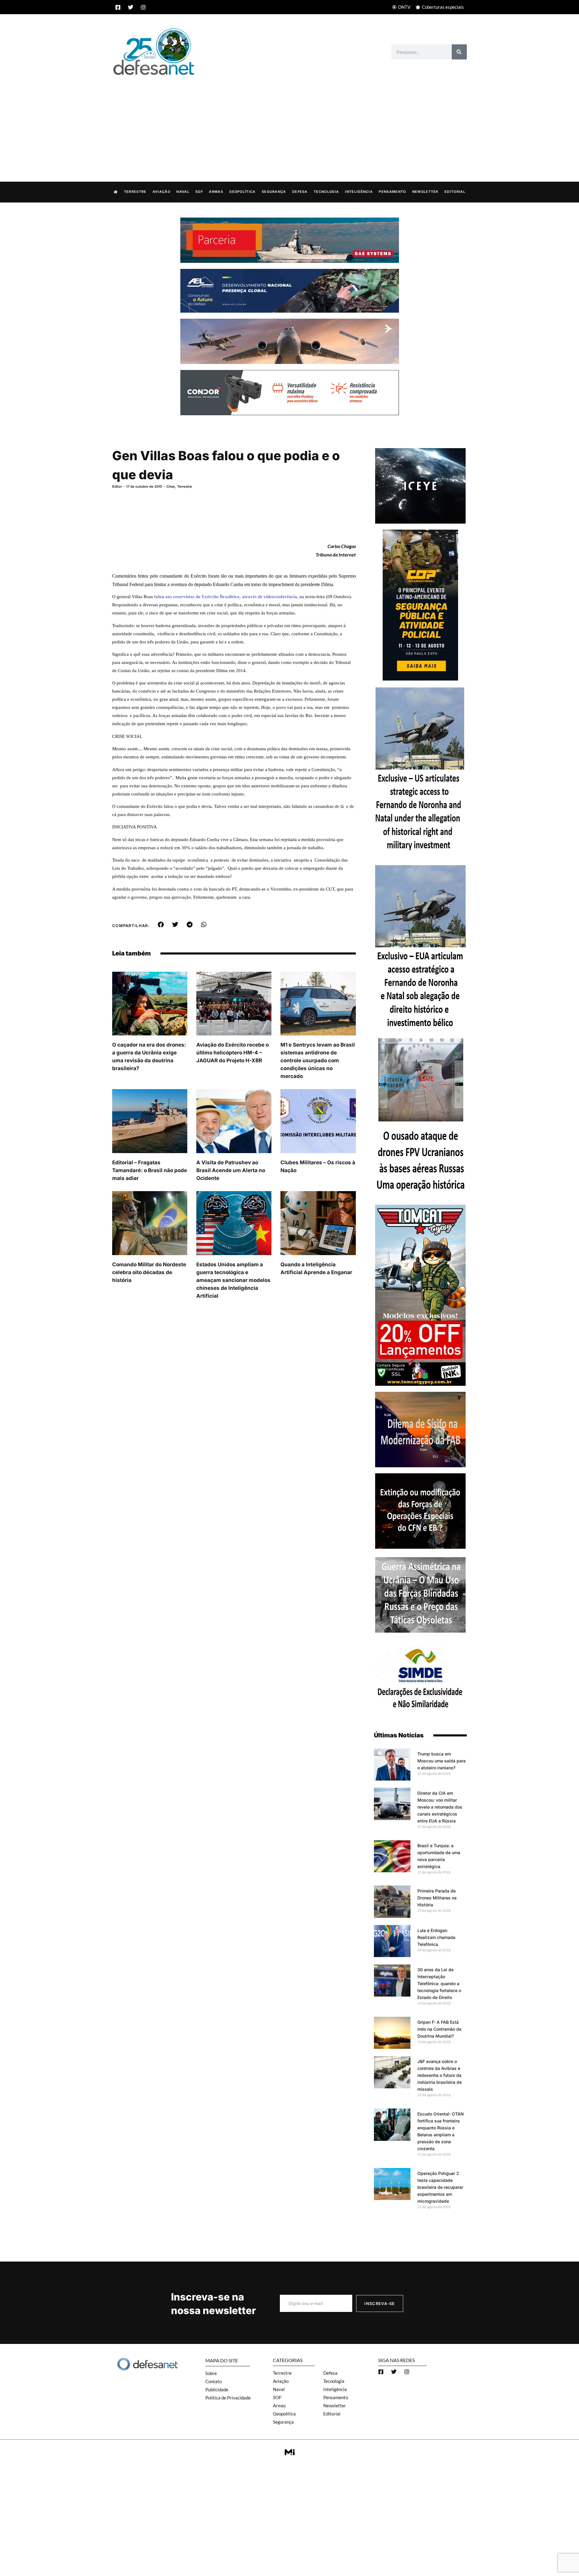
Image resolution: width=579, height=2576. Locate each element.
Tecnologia (326, 192)
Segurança (274, 192)
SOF (199, 192)
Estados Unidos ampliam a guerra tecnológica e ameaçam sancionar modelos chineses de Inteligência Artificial (233, 1280)
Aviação (161, 192)
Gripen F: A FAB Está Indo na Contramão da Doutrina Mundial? (439, 2029)
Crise (171, 486)
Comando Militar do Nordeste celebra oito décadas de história (149, 1272)
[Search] (459, 52)
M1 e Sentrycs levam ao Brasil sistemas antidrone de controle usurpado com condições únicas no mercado (318, 1060)
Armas (216, 192)
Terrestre (135, 192)
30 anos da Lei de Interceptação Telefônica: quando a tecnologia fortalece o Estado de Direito (439, 1983)
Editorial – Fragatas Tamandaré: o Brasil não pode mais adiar (150, 1170)
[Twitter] (131, 7)
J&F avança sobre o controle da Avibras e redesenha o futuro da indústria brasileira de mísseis (440, 2075)
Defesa (300, 192)
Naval (183, 192)
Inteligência (359, 192)
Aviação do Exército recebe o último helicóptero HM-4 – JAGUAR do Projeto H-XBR (233, 1053)
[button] (161, 925)
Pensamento (392, 192)
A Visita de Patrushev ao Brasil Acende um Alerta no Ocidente (231, 1170)
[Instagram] (143, 7)
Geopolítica (242, 192)
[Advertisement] (289, 122)
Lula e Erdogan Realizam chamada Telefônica (436, 1937)
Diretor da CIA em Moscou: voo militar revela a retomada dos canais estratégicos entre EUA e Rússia (440, 1807)
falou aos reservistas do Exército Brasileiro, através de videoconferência (226, 597)
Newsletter (425, 192)
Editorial (455, 192)
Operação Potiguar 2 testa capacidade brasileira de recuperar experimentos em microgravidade (440, 2187)
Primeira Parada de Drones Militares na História (437, 1898)
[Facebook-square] (118, 7)
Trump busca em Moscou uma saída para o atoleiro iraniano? (441, 1761)
